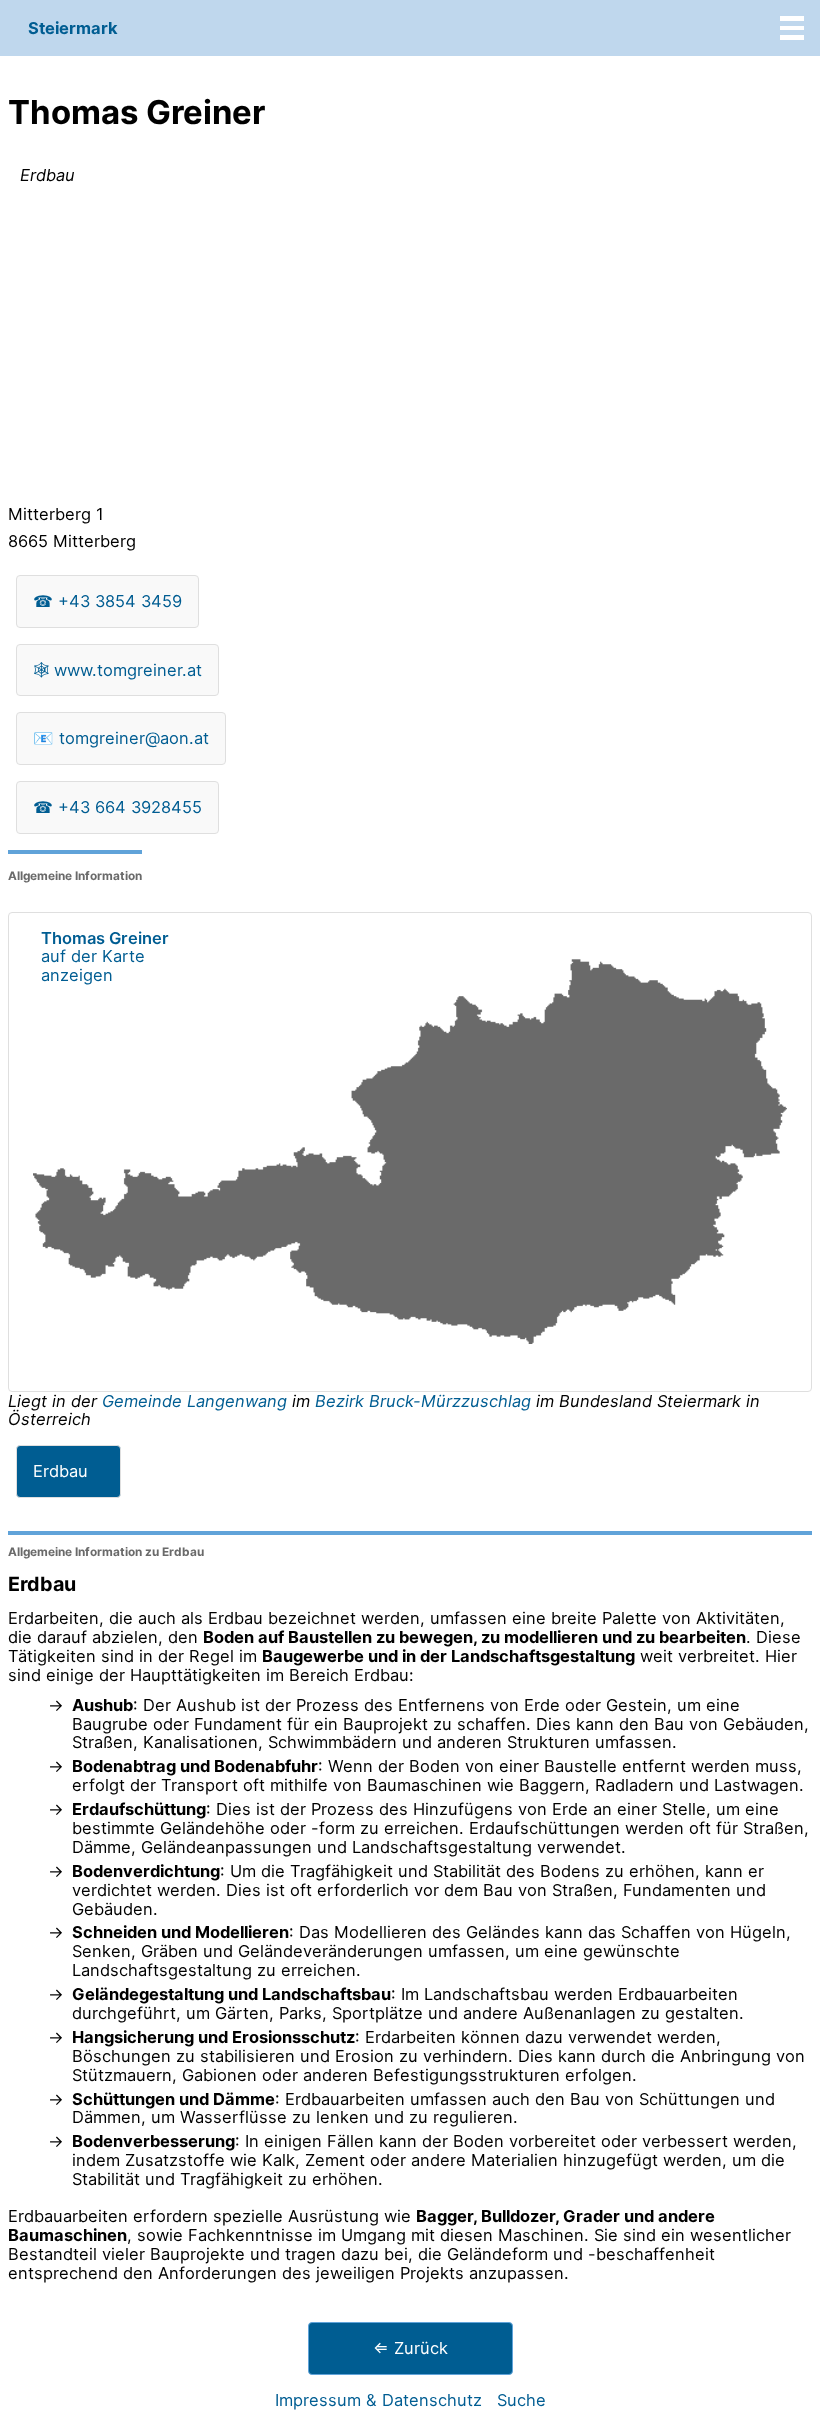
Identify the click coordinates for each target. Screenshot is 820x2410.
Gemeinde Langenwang (197, 1401)
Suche (521, 2400)
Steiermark (73, 28)
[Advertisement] (410, 349)
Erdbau (60, 1471)
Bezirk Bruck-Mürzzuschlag (423, 1401)
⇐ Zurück (410, 2348)
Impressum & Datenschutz (378, 2400)
